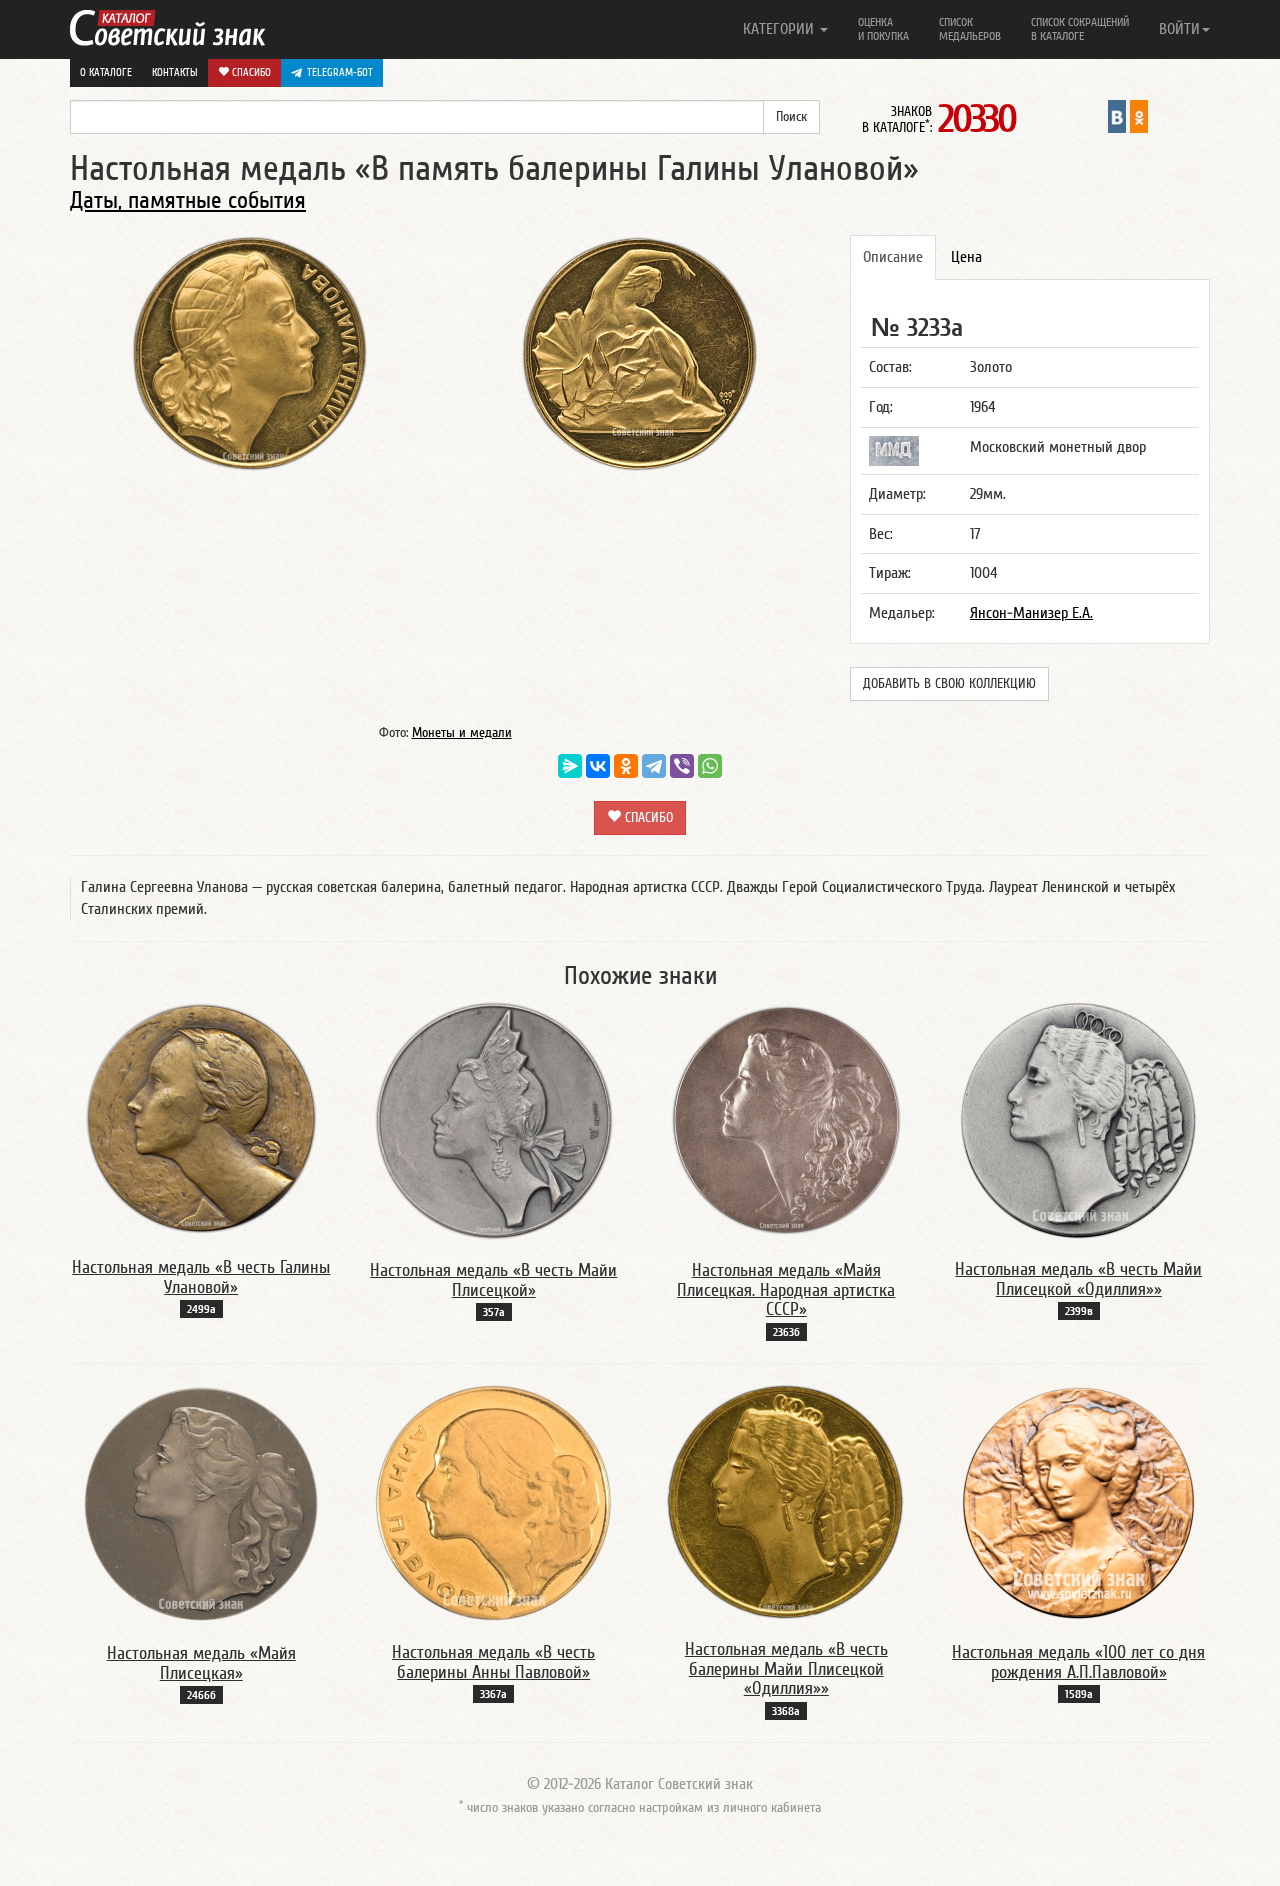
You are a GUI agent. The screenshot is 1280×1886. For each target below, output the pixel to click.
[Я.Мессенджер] (570, 766)
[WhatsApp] (710, 766)
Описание (893, 257)
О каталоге (106, 72)
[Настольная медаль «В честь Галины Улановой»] (201, 1118)
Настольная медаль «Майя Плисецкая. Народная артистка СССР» (786, 1290)
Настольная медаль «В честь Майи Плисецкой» (493, 1280)
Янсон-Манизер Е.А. (1031, 613)
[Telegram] (654, 766)
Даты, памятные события (188, 200)
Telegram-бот (340, 72)
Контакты (175, 72)
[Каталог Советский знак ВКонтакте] (1117, 116)
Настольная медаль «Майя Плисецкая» (201, 1663)
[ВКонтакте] (598, 766)
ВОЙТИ (1179, 29)
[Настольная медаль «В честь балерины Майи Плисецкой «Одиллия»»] (786, 1501)
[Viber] (682, 766)
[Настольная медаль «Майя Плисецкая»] (201, 1503)
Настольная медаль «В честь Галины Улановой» (201, 1277)
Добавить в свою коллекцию (949, 684)
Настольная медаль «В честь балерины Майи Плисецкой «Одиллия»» (786, 1669)
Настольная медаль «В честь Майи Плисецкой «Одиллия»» (1078, 1279)
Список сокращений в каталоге (1080, 29)
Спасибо (250, 72)
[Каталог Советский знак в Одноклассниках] (1139, 116)
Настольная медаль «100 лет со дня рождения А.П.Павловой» (1078, 1662)
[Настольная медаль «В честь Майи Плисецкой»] (494, 1120)
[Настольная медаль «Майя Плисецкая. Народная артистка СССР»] (786, 1120)
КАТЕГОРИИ (780, 29)
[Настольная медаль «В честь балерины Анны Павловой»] (494, 1502)
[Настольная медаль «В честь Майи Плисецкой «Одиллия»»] (1079, 1119)
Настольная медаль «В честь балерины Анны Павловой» (493, 1662)
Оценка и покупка (883, 29)
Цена (966, 257)
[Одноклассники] (626, 766)
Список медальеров (970, 29)
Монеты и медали (462, 733)
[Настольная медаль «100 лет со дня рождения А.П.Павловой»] (1079, 1502)
